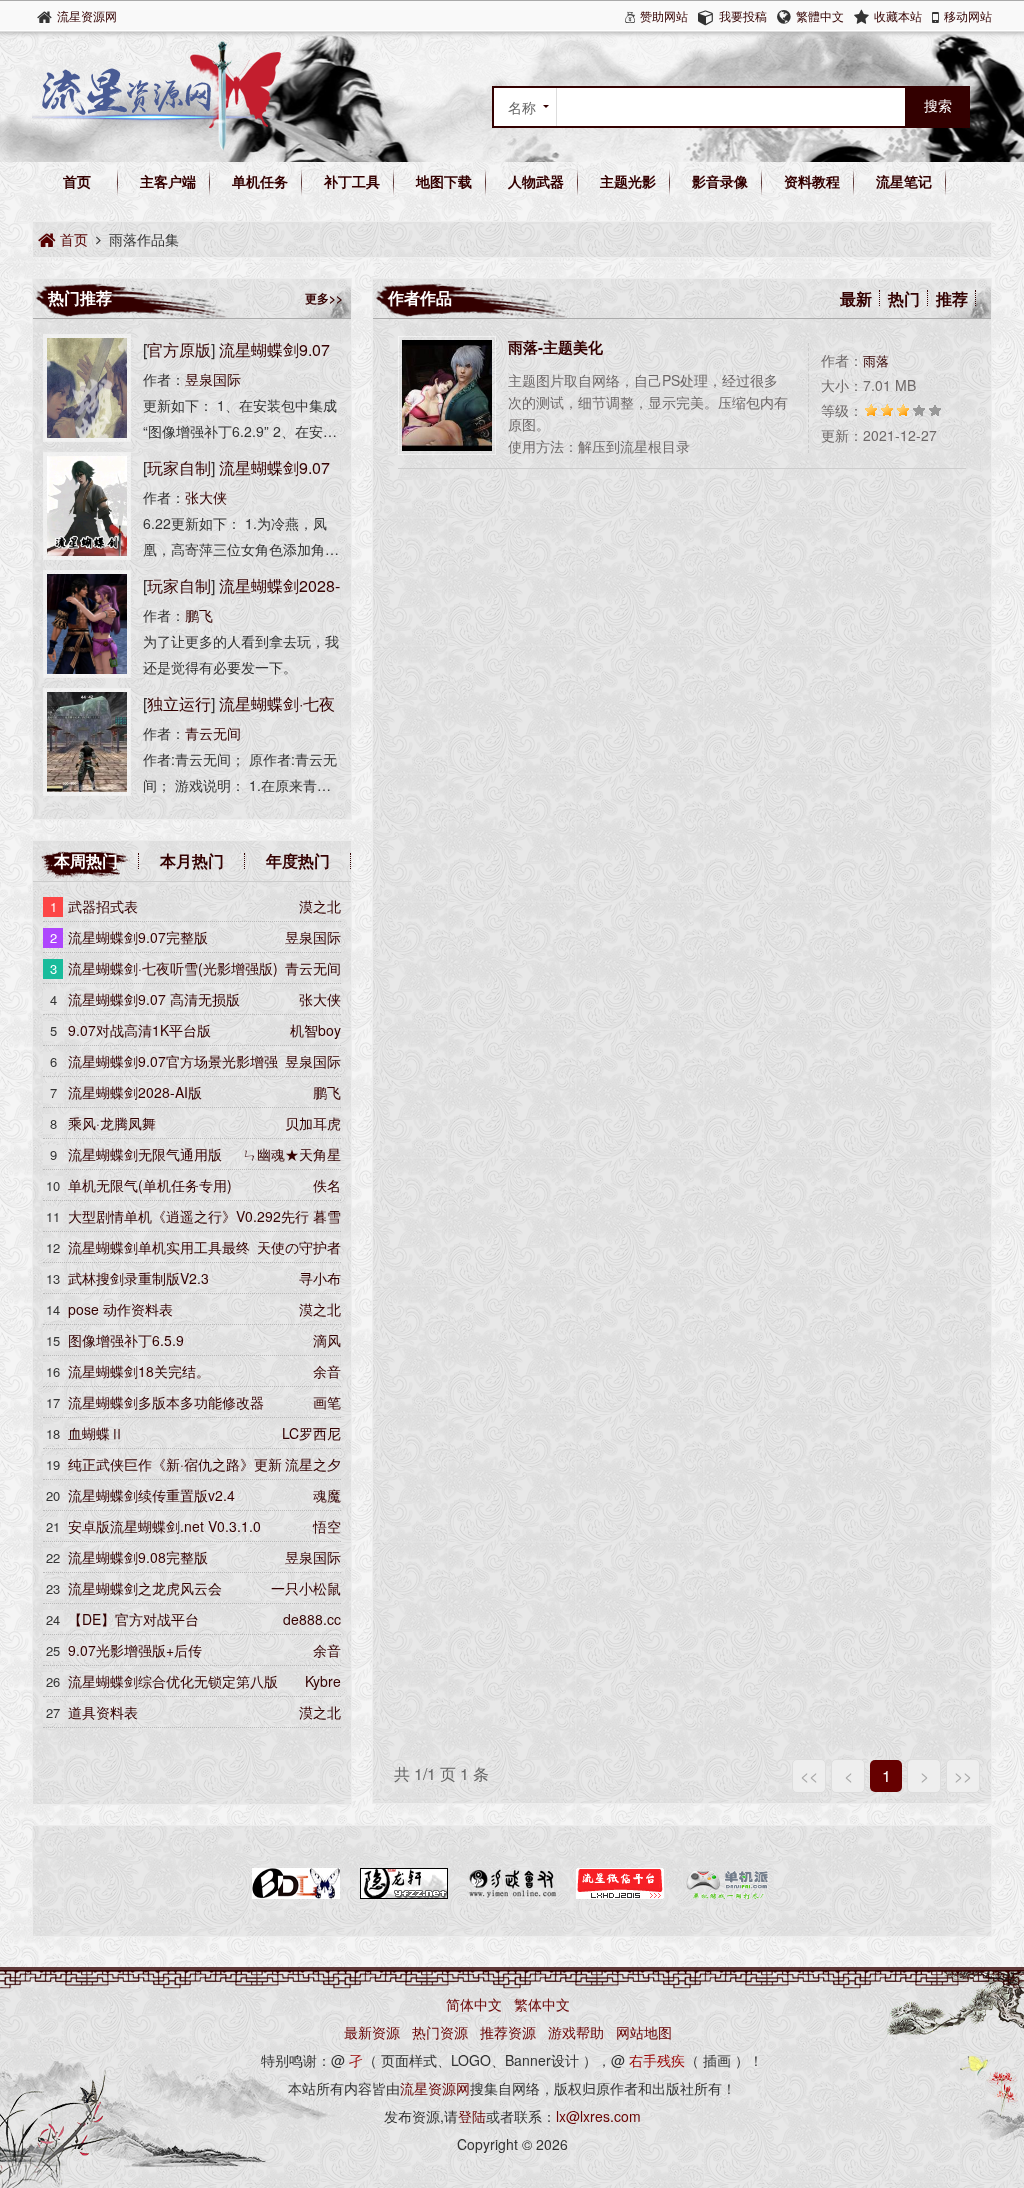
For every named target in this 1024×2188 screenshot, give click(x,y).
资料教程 (812, 181)
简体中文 (474, 2004)
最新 (856, 298)
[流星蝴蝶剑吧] (296, 1895)
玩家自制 (179, 467)
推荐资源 (508, 2032)
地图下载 (444, 181)
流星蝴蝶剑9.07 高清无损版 (154, 999)
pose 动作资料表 (120, 1309)
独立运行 (179, 703)
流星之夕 (313, 1464)
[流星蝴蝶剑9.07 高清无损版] (87, 554)
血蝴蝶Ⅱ (96, 1433)
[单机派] (728, 1895)
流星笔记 (904, 181)
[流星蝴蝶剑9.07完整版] (87, 436)
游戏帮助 (576, 2032)
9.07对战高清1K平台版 (139, 1030)
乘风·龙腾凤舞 (112, 1123)
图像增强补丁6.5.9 (126, 1340)
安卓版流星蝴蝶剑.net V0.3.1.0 (164, 1526)
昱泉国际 (213, 379)
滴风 (327, 1340)
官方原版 (179, 349)
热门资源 (440, 2032)
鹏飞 (199, 615)
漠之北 (320, 906)
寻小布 (320, 1278)
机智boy (315, 1030)
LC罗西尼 (311, 1433)
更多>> (324, 298)
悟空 (327, 1526)
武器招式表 (103, 906)
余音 (327, 1371)
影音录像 (720, 181)
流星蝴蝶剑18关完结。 (139, 1371)
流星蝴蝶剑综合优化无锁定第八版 (173, 1681)
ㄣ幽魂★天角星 (292, 1154)
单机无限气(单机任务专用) (150, 1185)
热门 (904, 298)
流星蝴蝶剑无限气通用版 (145, 1154)
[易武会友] (512, 1895)
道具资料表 (103, 1712)
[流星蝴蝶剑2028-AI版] (87, 672)
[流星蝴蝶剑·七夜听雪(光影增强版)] (87, 790)
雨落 (876, 360)
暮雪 (327, 1216)
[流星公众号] (620, 1895)
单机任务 (260, 181)
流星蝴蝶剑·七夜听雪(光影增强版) (173, 968)
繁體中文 (820, 15)
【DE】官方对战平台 (133, 1619)
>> (963, 1775)
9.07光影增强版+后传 (135, 1650)
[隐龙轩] (404, 1895)
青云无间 (213, 733)
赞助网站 (664, 15)
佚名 (327, 1185)
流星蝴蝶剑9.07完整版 (138, 937)
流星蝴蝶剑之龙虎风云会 (145, 1588)
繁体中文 (542, 2004)
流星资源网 (87, 15)
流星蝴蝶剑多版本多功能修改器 (166, 1402)
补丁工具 (352, 181)
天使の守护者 (299, 1247)
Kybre (323, 1681)
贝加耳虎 (313, 1123)
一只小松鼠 (306, 1588)
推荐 (952, 298)
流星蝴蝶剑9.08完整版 (138, 1557)
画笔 (327, 1402)
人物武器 (536, 181)
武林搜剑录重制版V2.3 (138, 1278)
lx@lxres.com (598, 2116)
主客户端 (168, 181)
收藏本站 (898, 15)
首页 (77, 181)
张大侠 (206, 497)
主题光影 (628, 181)
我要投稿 (743, 15)
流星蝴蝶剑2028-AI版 (135, 1092)
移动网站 (968, 15)
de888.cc (312, 1619)
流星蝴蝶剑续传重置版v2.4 (151, 1495)
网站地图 (644, 2032)
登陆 (472, 2116)
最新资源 (372, 2032)
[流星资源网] (157, 145)
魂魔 (327, 1495)
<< (809, 1775)
